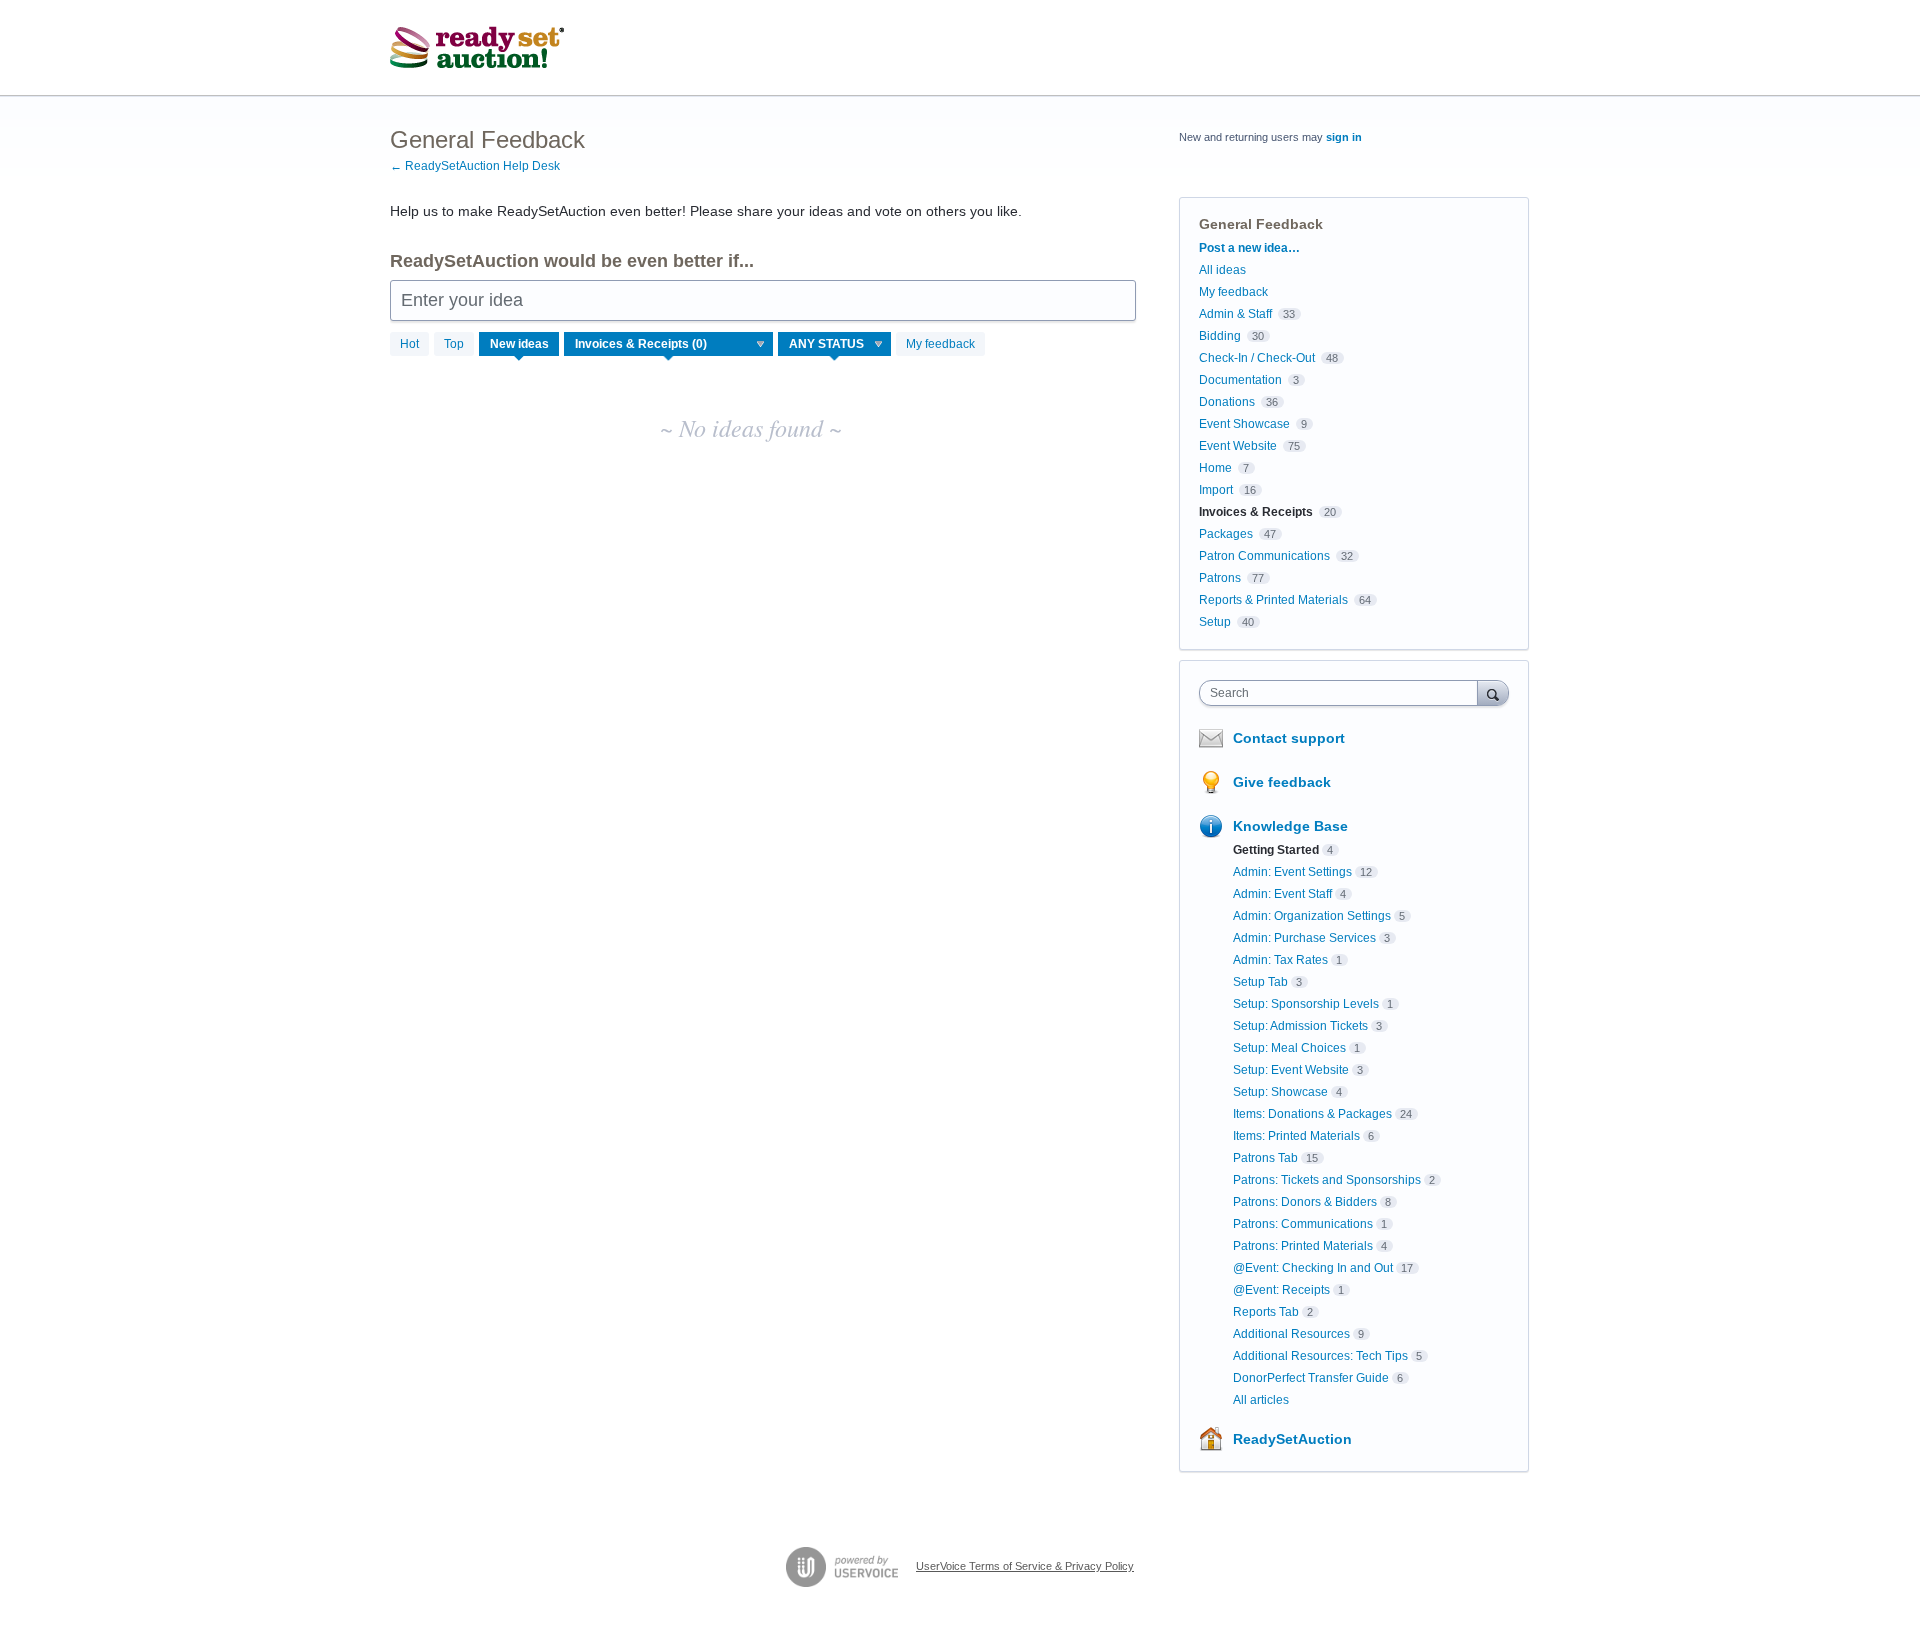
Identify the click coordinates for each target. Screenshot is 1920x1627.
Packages (1226, 534)
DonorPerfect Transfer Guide (1311, 1378)
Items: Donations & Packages (1312, 1114)
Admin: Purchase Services (1304, 938)
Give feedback (1282, 782)
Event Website (1238, 446)
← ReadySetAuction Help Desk (475, 166)
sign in (1344, 137)
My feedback (940, 344)
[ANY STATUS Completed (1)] (835, 344)
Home (1215, 468)
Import (1216, 490)
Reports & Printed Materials (1273, 600)
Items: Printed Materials (1296, 1136)
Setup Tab (1260, 982)
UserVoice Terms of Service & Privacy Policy (1025, 1566)
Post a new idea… (1249, 248)
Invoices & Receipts (1256, 512)
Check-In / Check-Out (1257, 358)
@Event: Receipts (1281, 1290)
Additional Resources (1291, 1334)
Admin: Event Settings (1292, 872)
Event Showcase (1244, 424)
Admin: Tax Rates (1280, 960)
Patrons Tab (1265, 1158)
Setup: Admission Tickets (1300, 1026)
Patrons (1220, 578)
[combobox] (1343, 693)
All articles (1261, 1400)
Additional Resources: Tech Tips (1320, 1356)
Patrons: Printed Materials (1303, 1246)
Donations (1227, 402)
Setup (1215, 622)
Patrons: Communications (1303, 1224)
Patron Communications (1264, 556)
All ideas (1222, 270)
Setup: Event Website (1291, 1070)
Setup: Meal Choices (1289, 1048)
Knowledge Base (1290, 826)
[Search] (1493, 692)
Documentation (1240, 380)
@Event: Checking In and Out (1313, 1268)
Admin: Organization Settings (1312, 916)
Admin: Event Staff (1282, 894)
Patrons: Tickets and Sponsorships (1327, 1180)
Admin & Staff (1235, 314)
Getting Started (1276, 850)
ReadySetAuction (1292, 1439)
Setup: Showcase (1280, 1092)
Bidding (1220, 336)
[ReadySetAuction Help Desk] (477, 48)
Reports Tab (1266, 1312)
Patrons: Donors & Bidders (1305, 1202)
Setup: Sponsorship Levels (1306, 1004)
